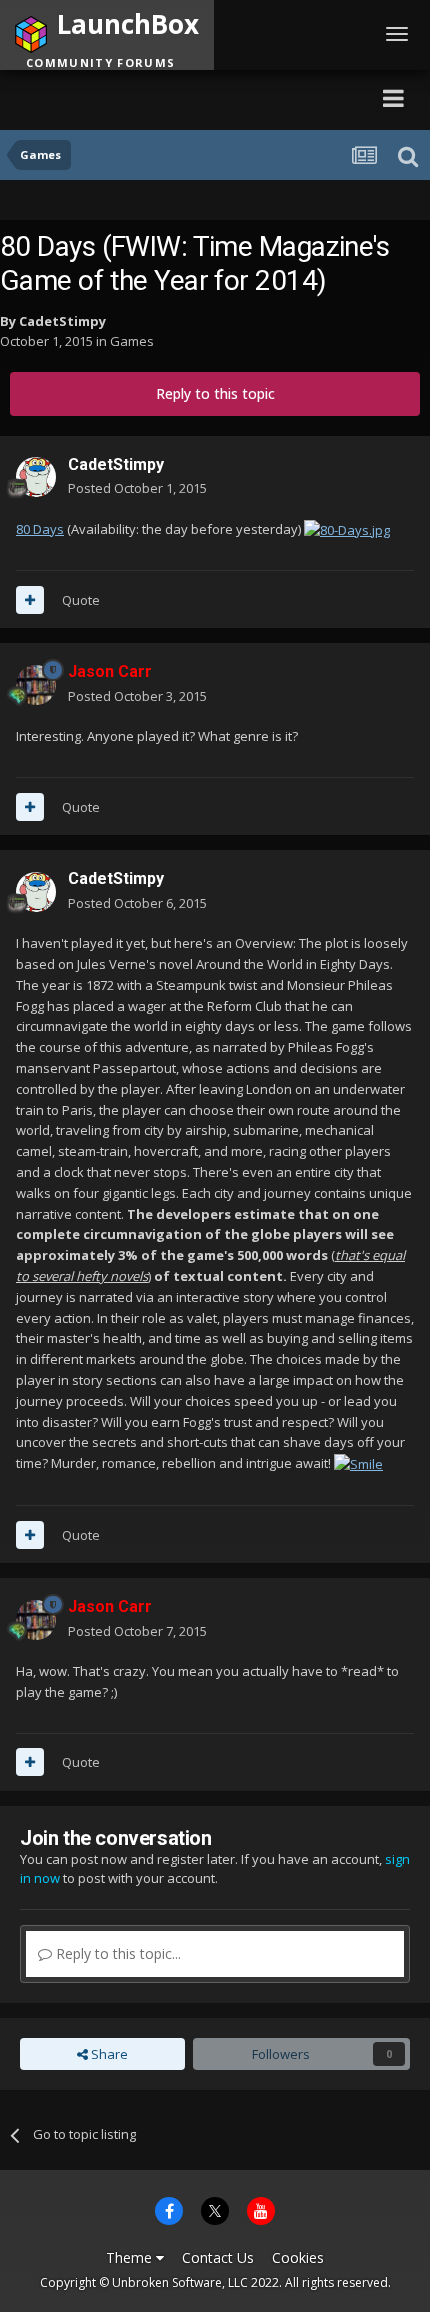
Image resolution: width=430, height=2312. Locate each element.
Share (108, 2054)
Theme (131, 2257)
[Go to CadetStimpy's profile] (36, 477)
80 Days (40, 529)
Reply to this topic (215, 393)
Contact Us (218, 2257)
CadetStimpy (62, 321)
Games (132, 341)
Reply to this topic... (116, 1953)
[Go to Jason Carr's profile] (36, 685)
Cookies (298, 2257)
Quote (81, 600)
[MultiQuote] (30, 600)
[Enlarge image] (347, 529)
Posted (137, 488)
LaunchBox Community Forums (195, 97)
